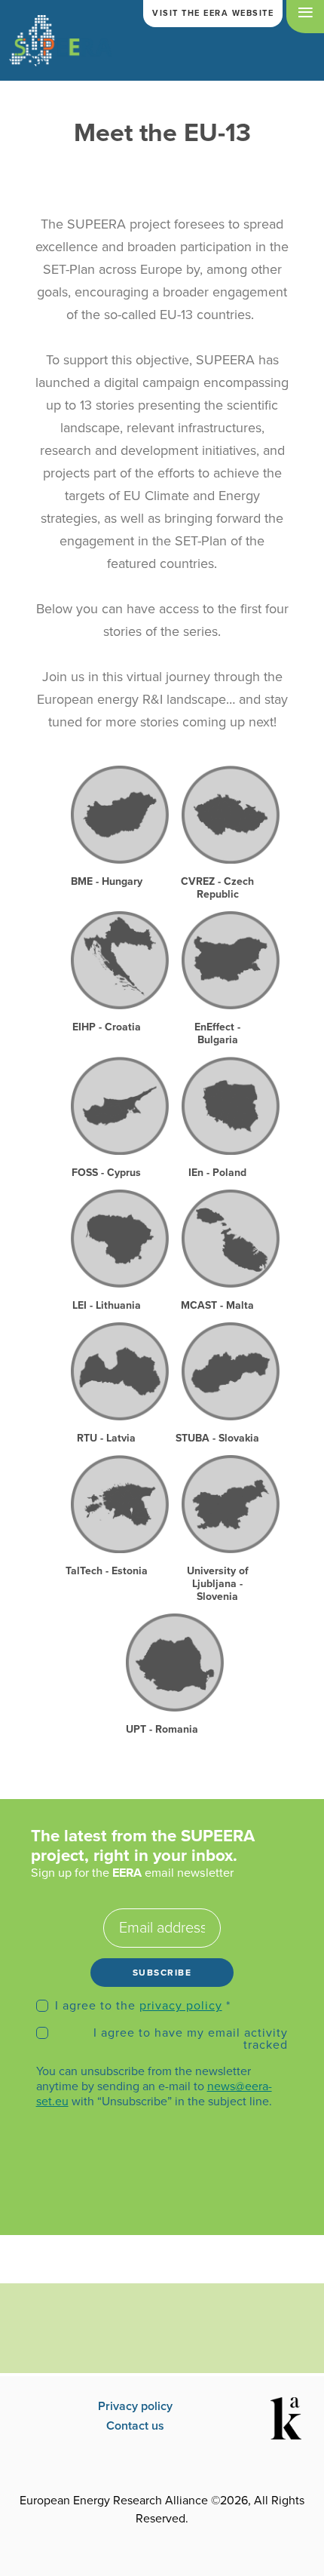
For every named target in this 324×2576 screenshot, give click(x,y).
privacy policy (181, 2006)
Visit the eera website (213, 13)
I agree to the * (143, 2006)
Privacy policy (135, 2406)
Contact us (135, 2426)
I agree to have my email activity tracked (191, 2039)
